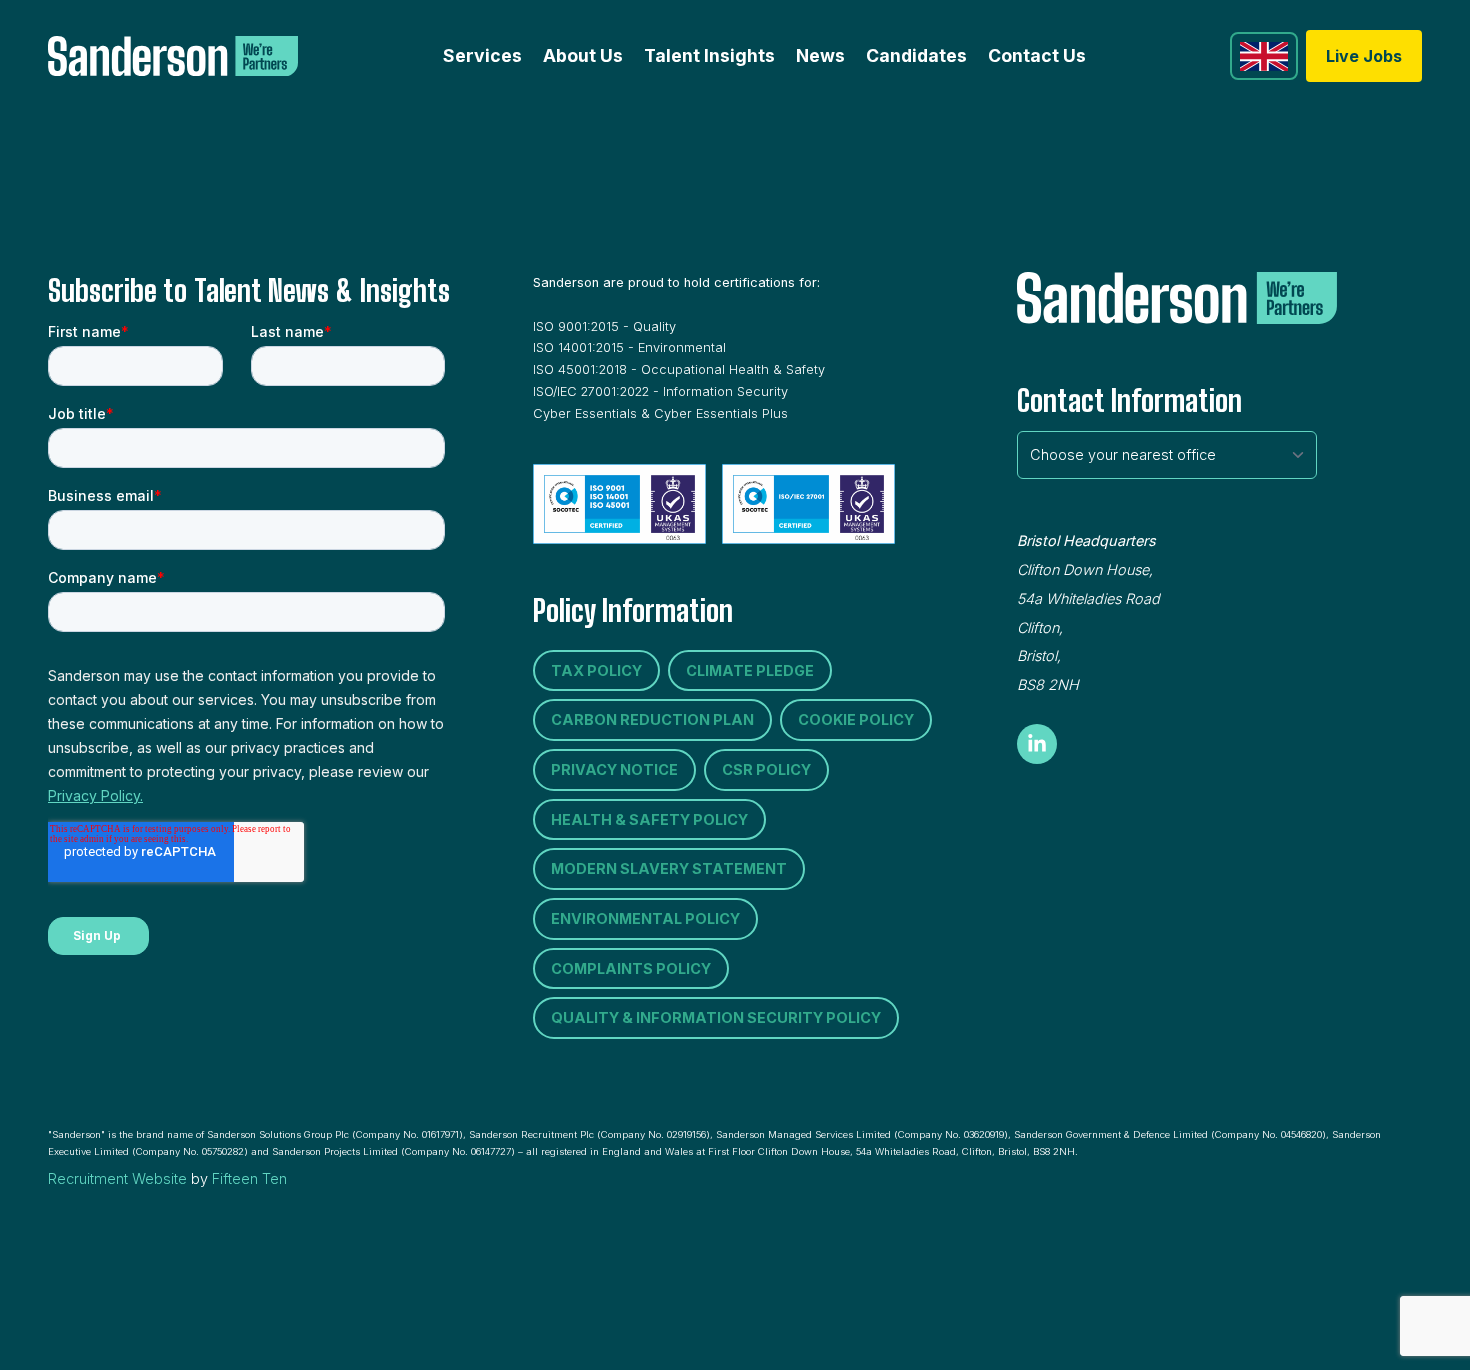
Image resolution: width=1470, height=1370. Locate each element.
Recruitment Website (117, 1178)
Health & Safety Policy (649, 819)
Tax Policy (596, 670)
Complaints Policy (631, 968)
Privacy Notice (614, 769)
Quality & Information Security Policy (716, 1017)
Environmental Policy (645, 918)
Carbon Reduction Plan (652, 719)
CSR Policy (766, 769)
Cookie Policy (856, 719)
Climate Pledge (750, 670)
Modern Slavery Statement (669, 868)
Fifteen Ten (249, 1178)
